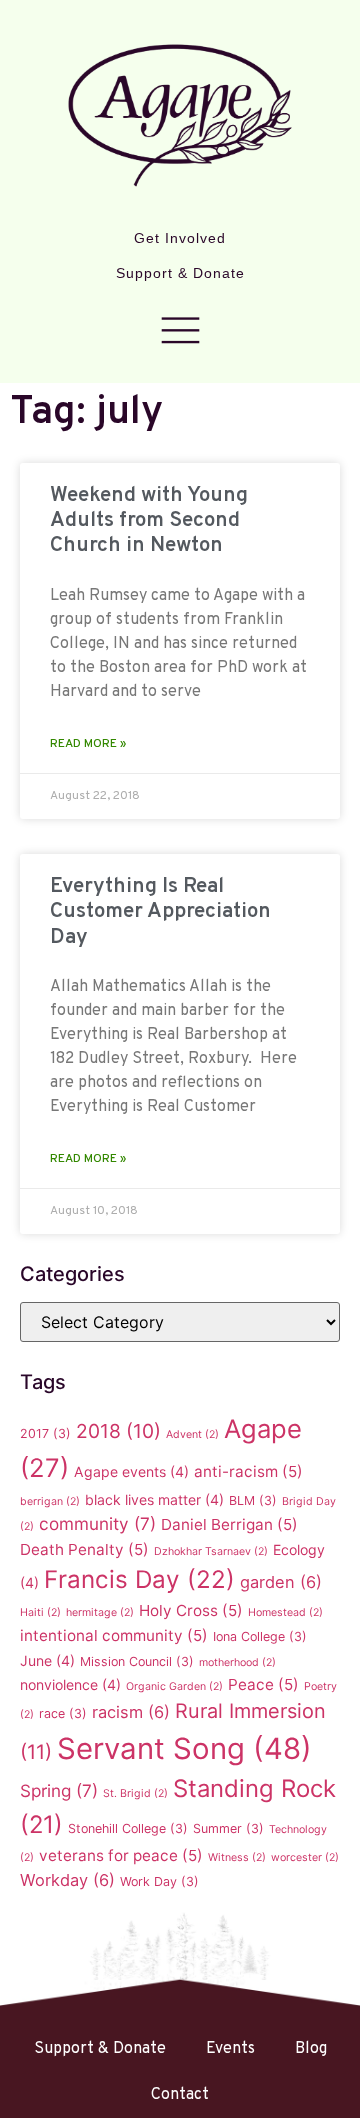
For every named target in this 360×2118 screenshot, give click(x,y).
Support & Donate (180, 273)
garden (281, 1582)
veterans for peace (121, 1855)
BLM (253, 1500)
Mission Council (137, 1661)
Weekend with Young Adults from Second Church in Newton (149, 520)
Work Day (159, 1881)
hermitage (100, 1612)
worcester (305, 1857)
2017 (45, 1433)
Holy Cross (191, 1610)
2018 (118, 1431)
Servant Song (184, 1748)
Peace (263, 1684)
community (97, 1523)
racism (131, 1712)
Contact (180, 2095)
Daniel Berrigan (229, 1524)
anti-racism (248, 1471)
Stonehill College (128, 1828)
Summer (228, 1828)
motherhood (237, 1662)
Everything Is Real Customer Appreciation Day (160, 911)
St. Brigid (135, 1793)
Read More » (88, 744)
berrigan (50, 1501)
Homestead (285, 1612)
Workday (67, 1880)
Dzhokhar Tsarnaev (211, 1551)
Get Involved (180, 238)
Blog (311, 2049)
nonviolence (70, 1684)
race (63, 1713)
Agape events (131, 1471)
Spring (59, 1790)
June (47, 1660)
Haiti (40, 1612)
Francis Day (139, 1579)
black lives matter (154, 1499)
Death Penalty (84, 1549)
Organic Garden (174, 1686)
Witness (237, 1857)
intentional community (114, 1635)
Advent (192, 1434)
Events (230, 2049)
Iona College (260, 1636)
